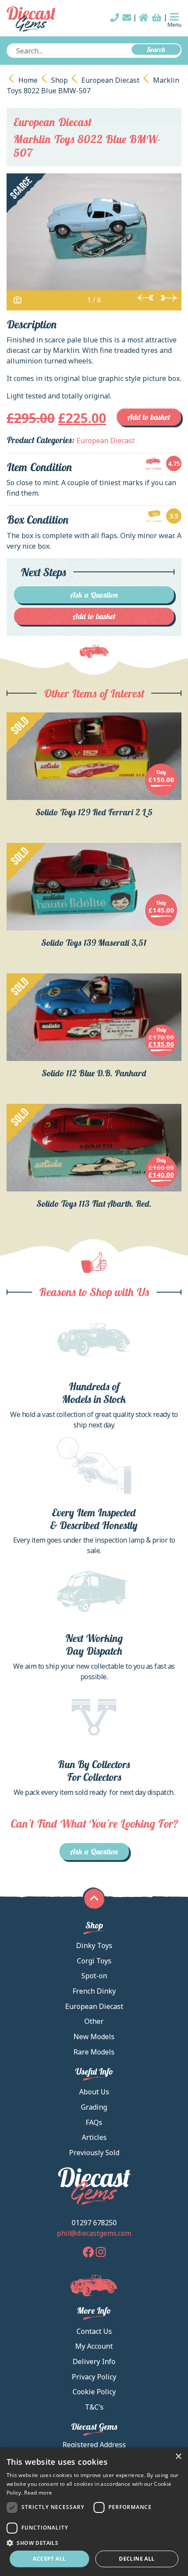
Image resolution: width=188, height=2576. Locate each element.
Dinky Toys (94, 1945)
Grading (94, 2107)
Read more (38, 2493)
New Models (94, 2037)
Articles (94, 2137)
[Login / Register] (144, 18)
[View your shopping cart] (157, 18)
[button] (94, 2543)
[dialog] (94, 2512)
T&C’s (94, 2407)
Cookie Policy (94, 2392)
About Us (94, 2092)
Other (94, 2021)
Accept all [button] (49, 2559)
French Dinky (94, 1991)
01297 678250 (94, 2223)
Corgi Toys (94, 1961)
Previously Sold (94, 2153)
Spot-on (94, 1976)
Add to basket (149, 417)
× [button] (178, 2457)
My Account (94, 2346)
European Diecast (110, 80)
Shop (59, 80)
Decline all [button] (137, 2559)
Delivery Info (94, 2361)
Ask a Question (94, 595)
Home (28, 80)
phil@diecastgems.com (94, 2233)
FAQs (94, 2122)
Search (156, 49)
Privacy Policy (94, 2377)
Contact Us (94, 2331)
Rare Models (94, 2052)
